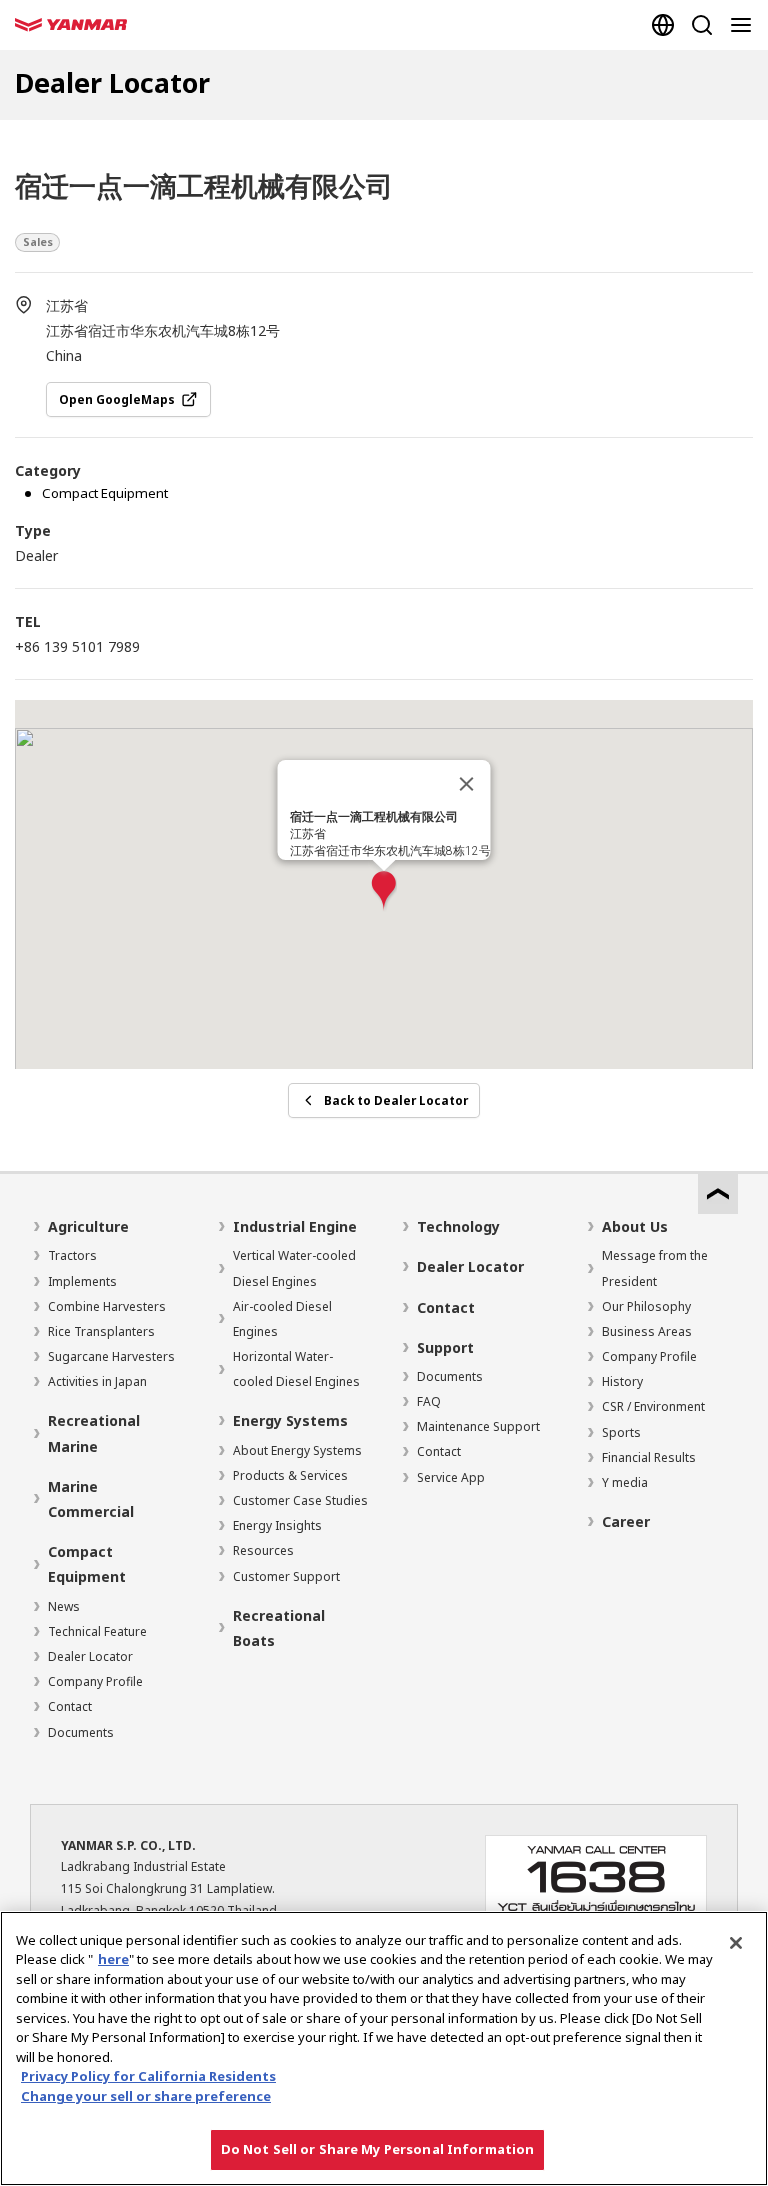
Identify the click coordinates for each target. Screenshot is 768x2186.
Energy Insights (277, 1525)
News (64, 1606)
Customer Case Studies (300, 1500)
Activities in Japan (97, 1381)
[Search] (701, 25)
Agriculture (88, 1226)
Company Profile (95, 1681)
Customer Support (286, 1576)
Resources (263, 1550)
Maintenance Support (478, 1426)
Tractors (72, 1255)
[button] (384, 891)
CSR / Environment (653, 1406)
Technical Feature (97, 1631)
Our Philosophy (646, 1306)
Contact (70, 1706)
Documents (81, 1732)
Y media (625, 1482)
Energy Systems (290, 1420)
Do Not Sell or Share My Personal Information (378, 2149)
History (622, 1381)
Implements (82, 1281)
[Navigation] (744, 25)
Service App (451, 1477)
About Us (635, 1226)
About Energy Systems (297, 1450)
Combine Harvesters (107, 1306)
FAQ (429, 1401)
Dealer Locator (90, 1656)
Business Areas (647, 1331)
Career (626, 1521)
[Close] (467, 784)
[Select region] (662, 25)
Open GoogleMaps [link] (117, 399)
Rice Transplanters (101, 1331)
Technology (458, 1226)
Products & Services (290, 1475)
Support (445, 1347)
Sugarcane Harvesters (111, 1356)
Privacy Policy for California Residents (148, 2076)
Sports (621, 1432)
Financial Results (649, 1457)
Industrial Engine (295, 1226)
